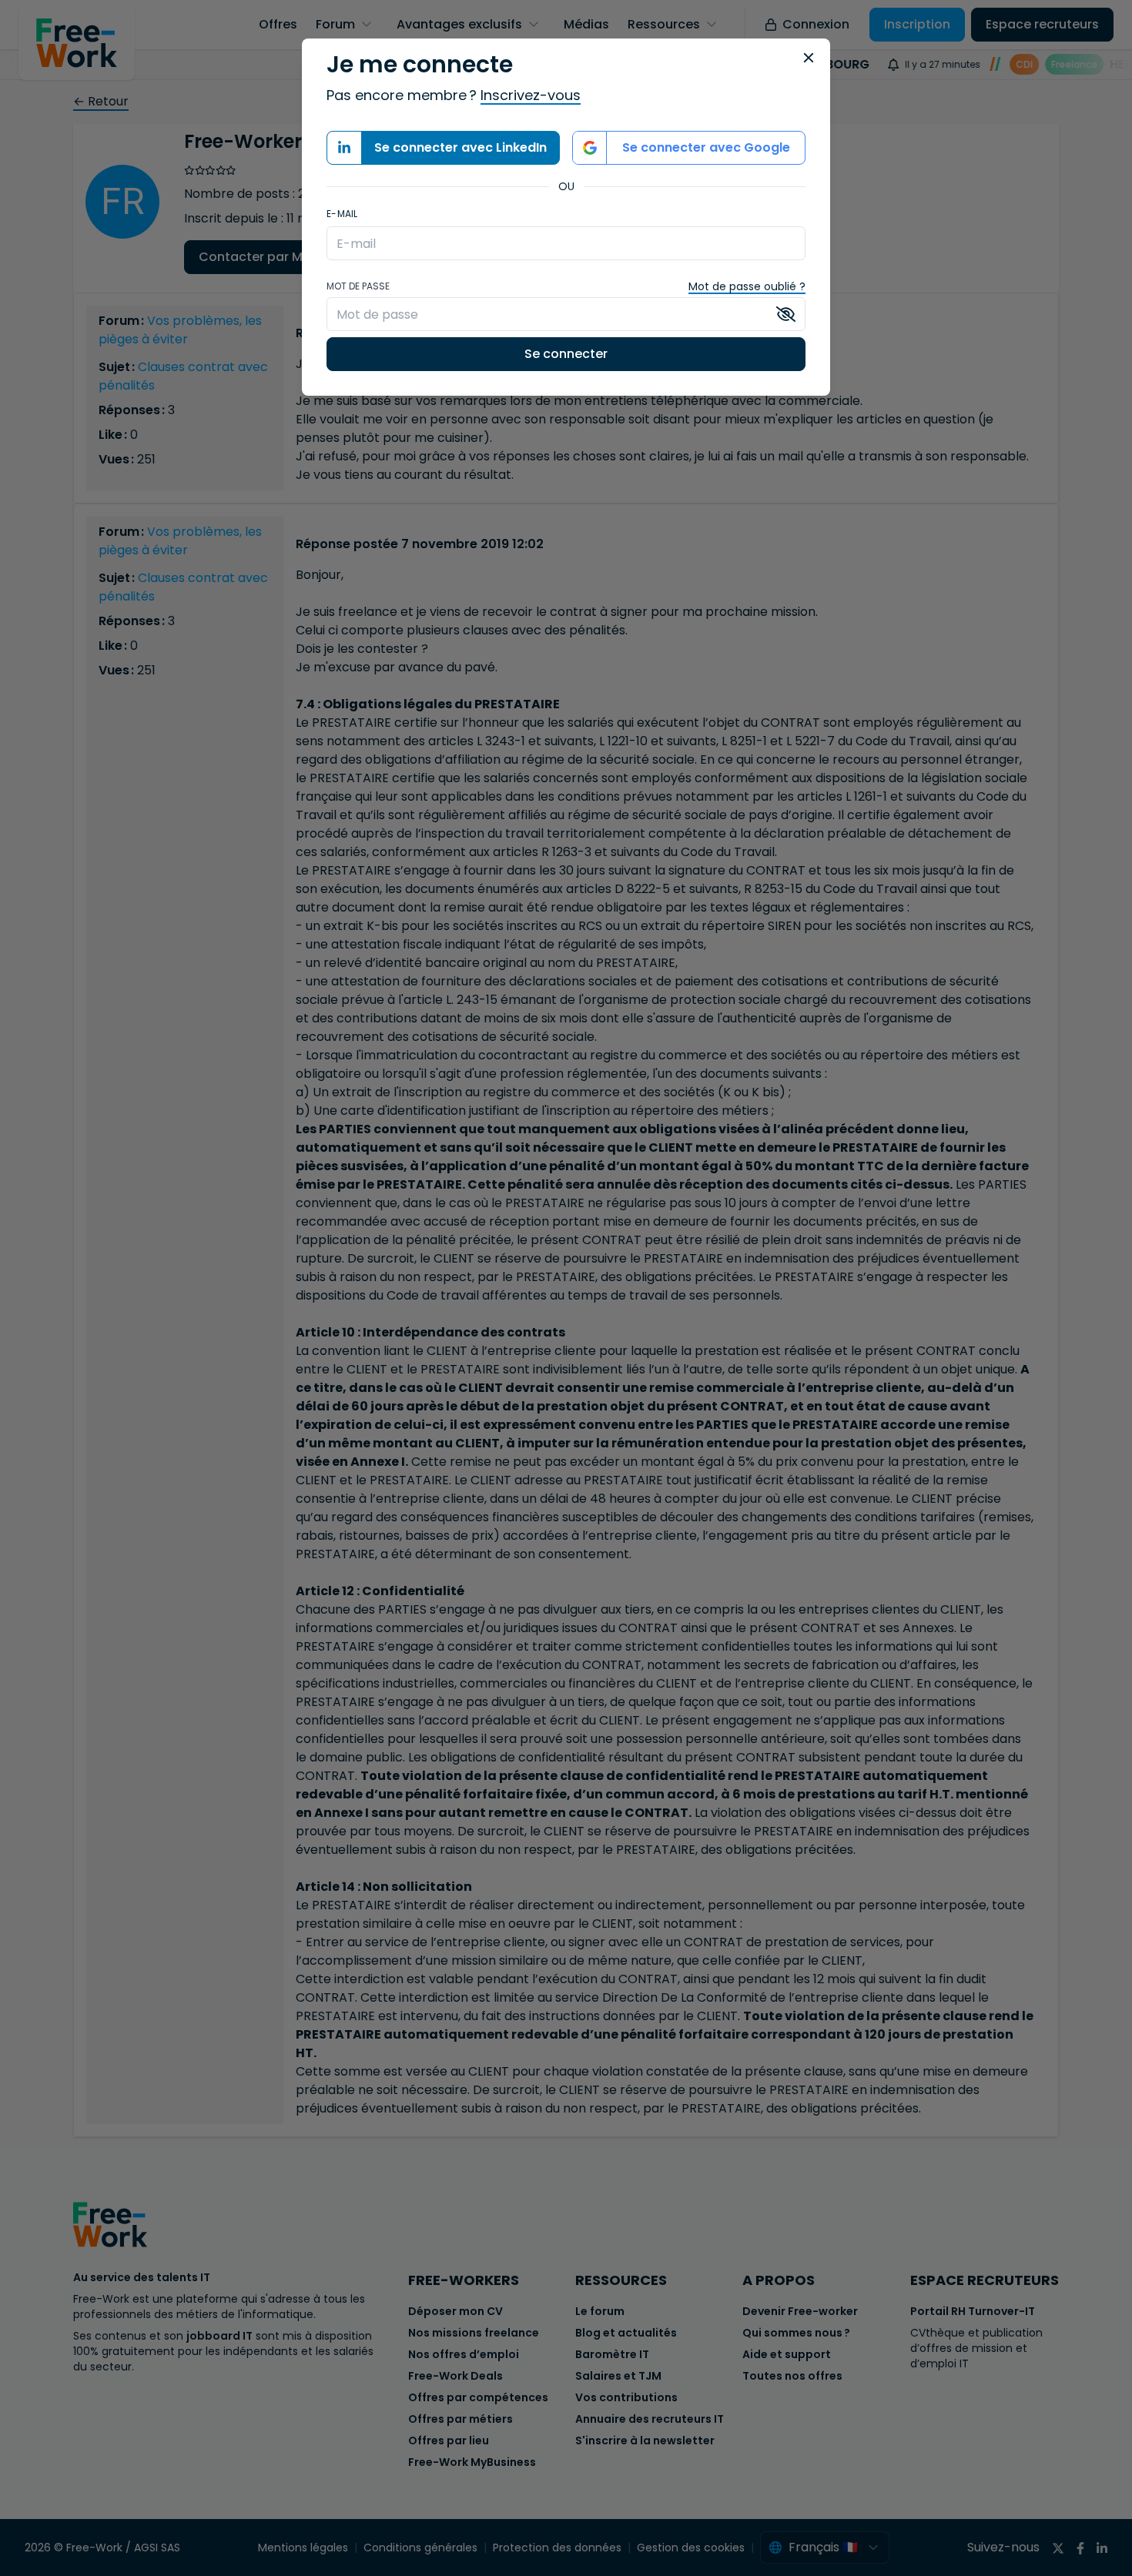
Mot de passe (358, 286)
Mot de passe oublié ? (747, 286)
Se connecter (566, 354)
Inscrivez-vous (531, 95)
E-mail (342, 214)
